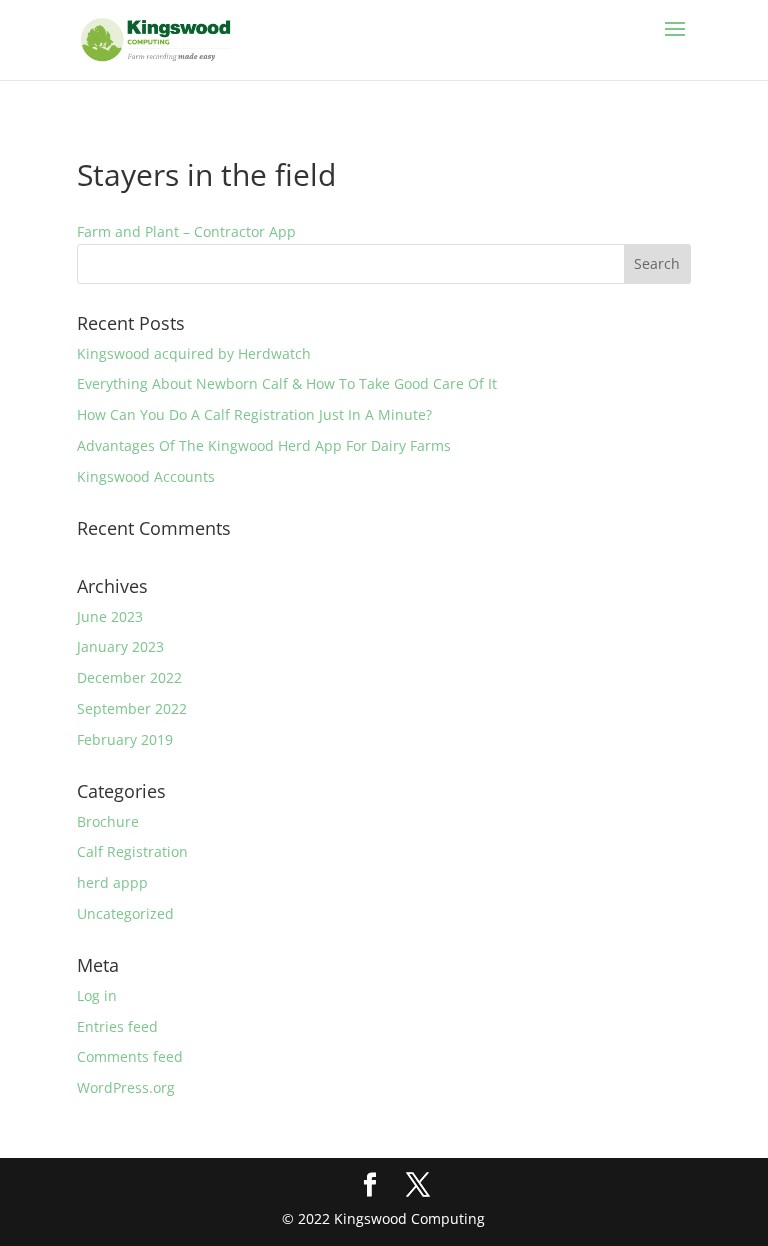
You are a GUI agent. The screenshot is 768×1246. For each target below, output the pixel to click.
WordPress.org (126, 1087)
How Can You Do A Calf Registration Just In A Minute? (254, 414)
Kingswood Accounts (146, 476)
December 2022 (129, 677)
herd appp (112, 882)
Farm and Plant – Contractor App (186, 231)
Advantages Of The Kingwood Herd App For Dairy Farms (264, 445)
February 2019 (125, 739)
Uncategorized (125, 913)
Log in (97, 995)
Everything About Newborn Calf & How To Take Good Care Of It (287, 383)
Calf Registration (132, 851)
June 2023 (110, 616)
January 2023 (120, 646)
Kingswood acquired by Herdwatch (194, 353)
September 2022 (132, 708)
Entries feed (117, 1026)
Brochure (108, 821)
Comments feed (130, 1056)
